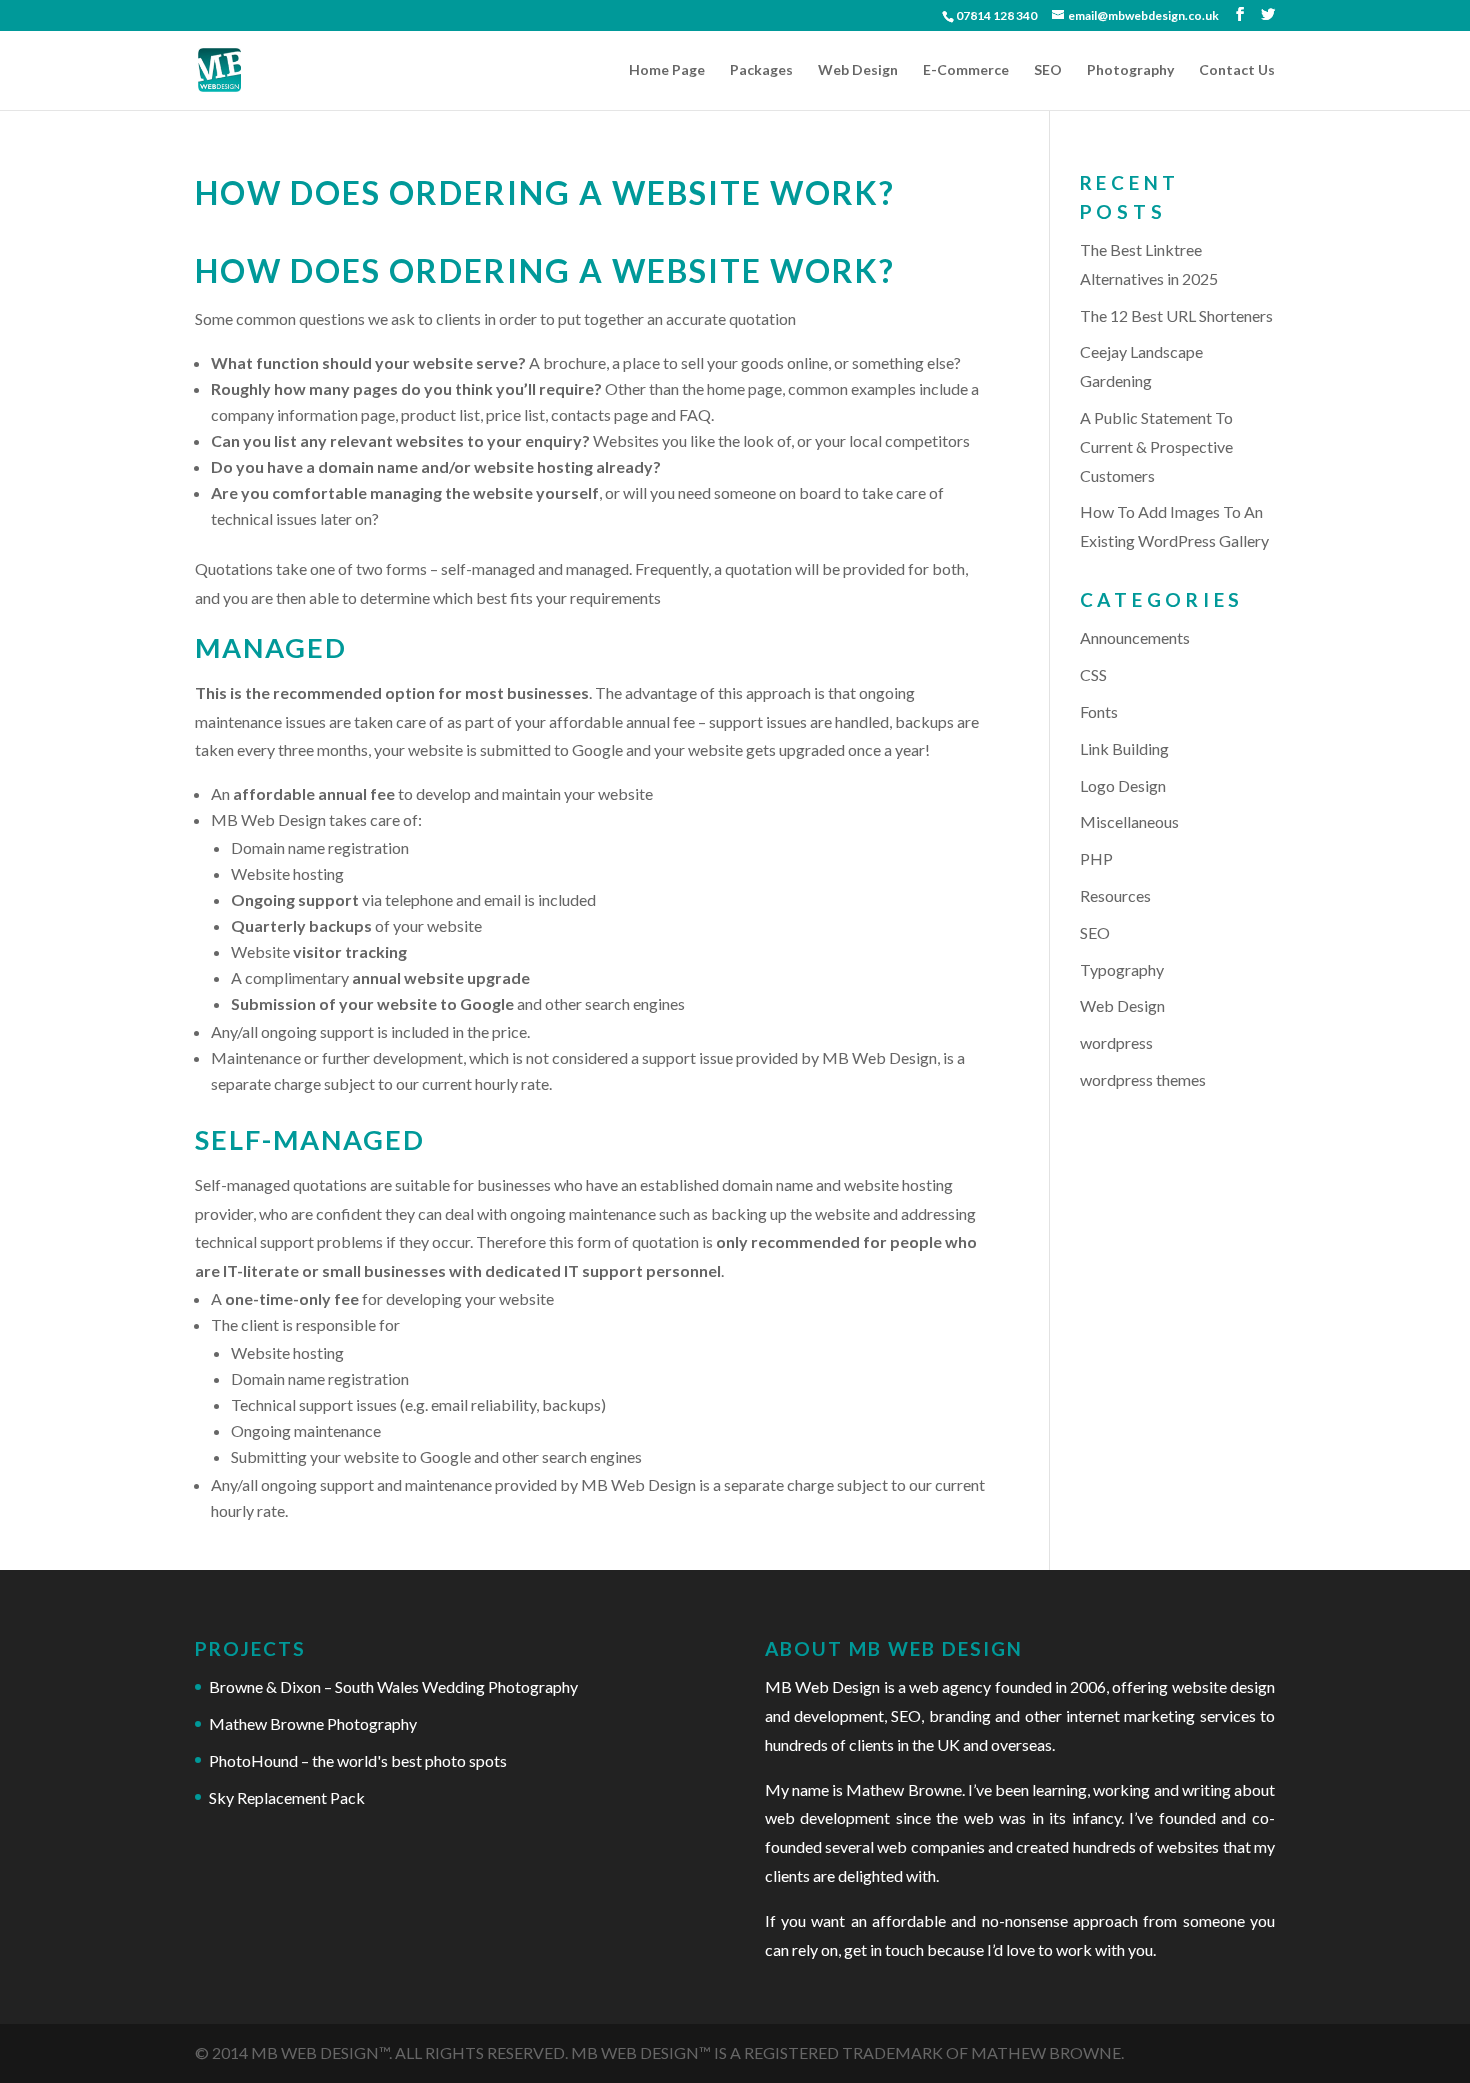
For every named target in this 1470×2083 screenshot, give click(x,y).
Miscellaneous (1129, 821)
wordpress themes (1143, 1079)
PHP (1096, 858)
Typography (1122, 969)
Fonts (1099, 711)
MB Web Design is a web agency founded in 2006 (935, 1686)
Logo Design (1123, 785)
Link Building (1124, 748)
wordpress (1116, 1042)
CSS (1093, 674)
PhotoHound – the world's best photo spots (358, 1760)
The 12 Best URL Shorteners (1176, 315)
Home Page (667, 70)
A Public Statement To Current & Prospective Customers (1156, 446)
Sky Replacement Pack (287, 1797)
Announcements (1135, 637)
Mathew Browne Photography (313, 1723)
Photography (1130, 70)
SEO (1048, 70)
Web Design (858, 70)
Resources (1115, 895)
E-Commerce (966, 70)
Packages (761, 70)
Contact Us (1237, 70)
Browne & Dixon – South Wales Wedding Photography (393, 1686)
